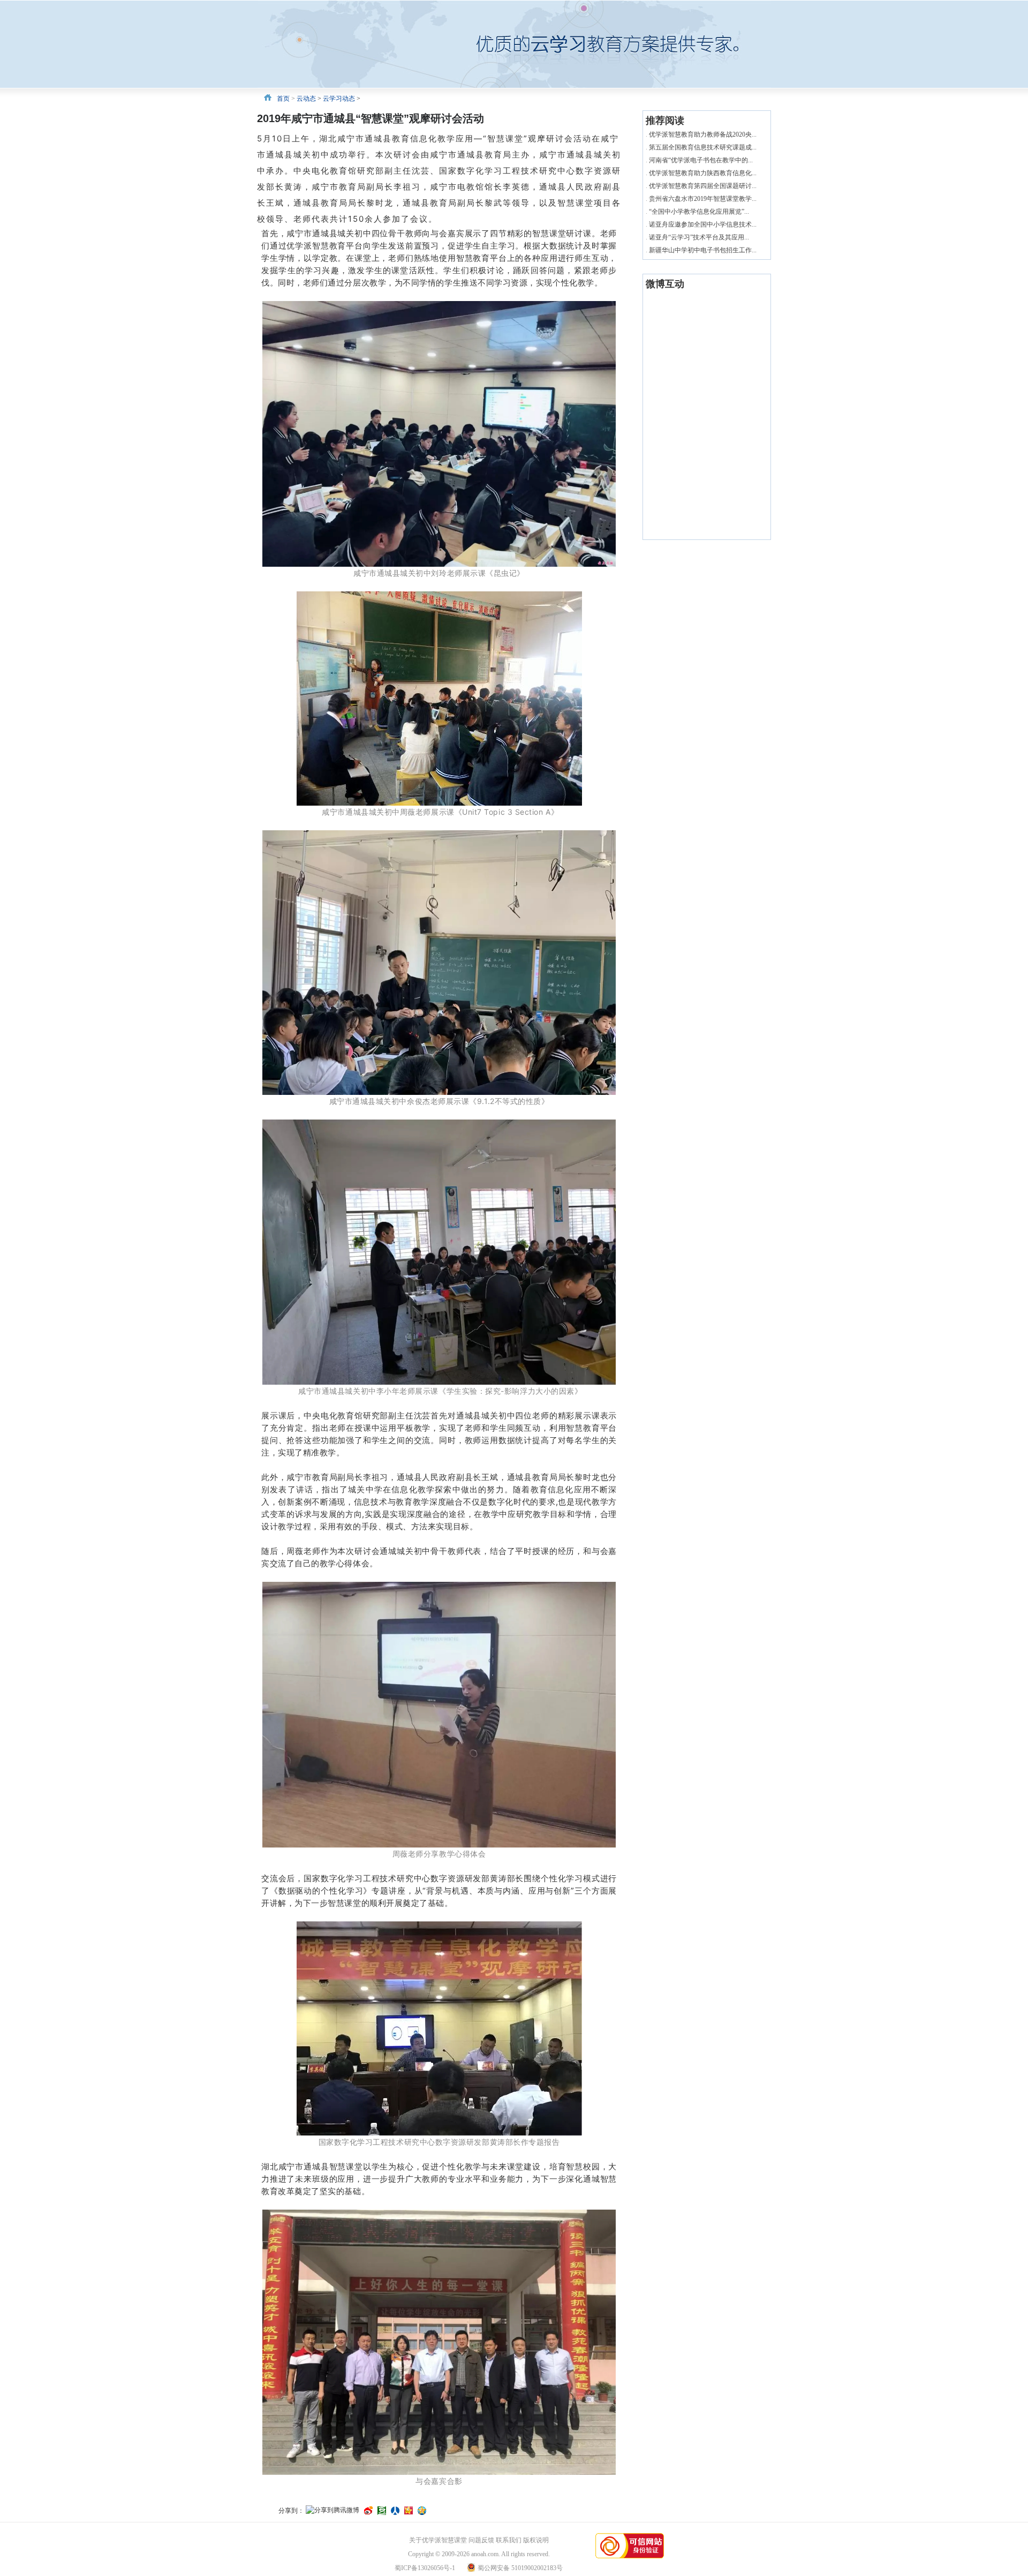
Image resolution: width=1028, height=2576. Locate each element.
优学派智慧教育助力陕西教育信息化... (703, 173)
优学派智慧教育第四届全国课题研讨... (703, 186)
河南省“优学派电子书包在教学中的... (701, 160)
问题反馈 (481, 2540)
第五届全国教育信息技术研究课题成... (703, 147)
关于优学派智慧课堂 (438, 2540)
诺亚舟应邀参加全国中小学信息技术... (703, 224)
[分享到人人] (395, 2511)
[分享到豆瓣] (382, 2511)
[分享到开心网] (409, 2511)
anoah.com (485, 2554)
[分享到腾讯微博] (332, 2511)
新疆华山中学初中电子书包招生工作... (703, 250)
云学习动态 (339, 99)
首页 (283, 99)
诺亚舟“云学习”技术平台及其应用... (699, 237)
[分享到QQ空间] (422, 2511)
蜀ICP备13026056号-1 (425, 2568)
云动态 (306, 99)
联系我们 (509, 2540)
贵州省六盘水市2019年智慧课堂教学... (703, 199)
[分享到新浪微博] (368, 2511)
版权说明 (536, 2540)
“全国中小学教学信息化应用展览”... (699, 212)
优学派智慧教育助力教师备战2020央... (703, 134)
